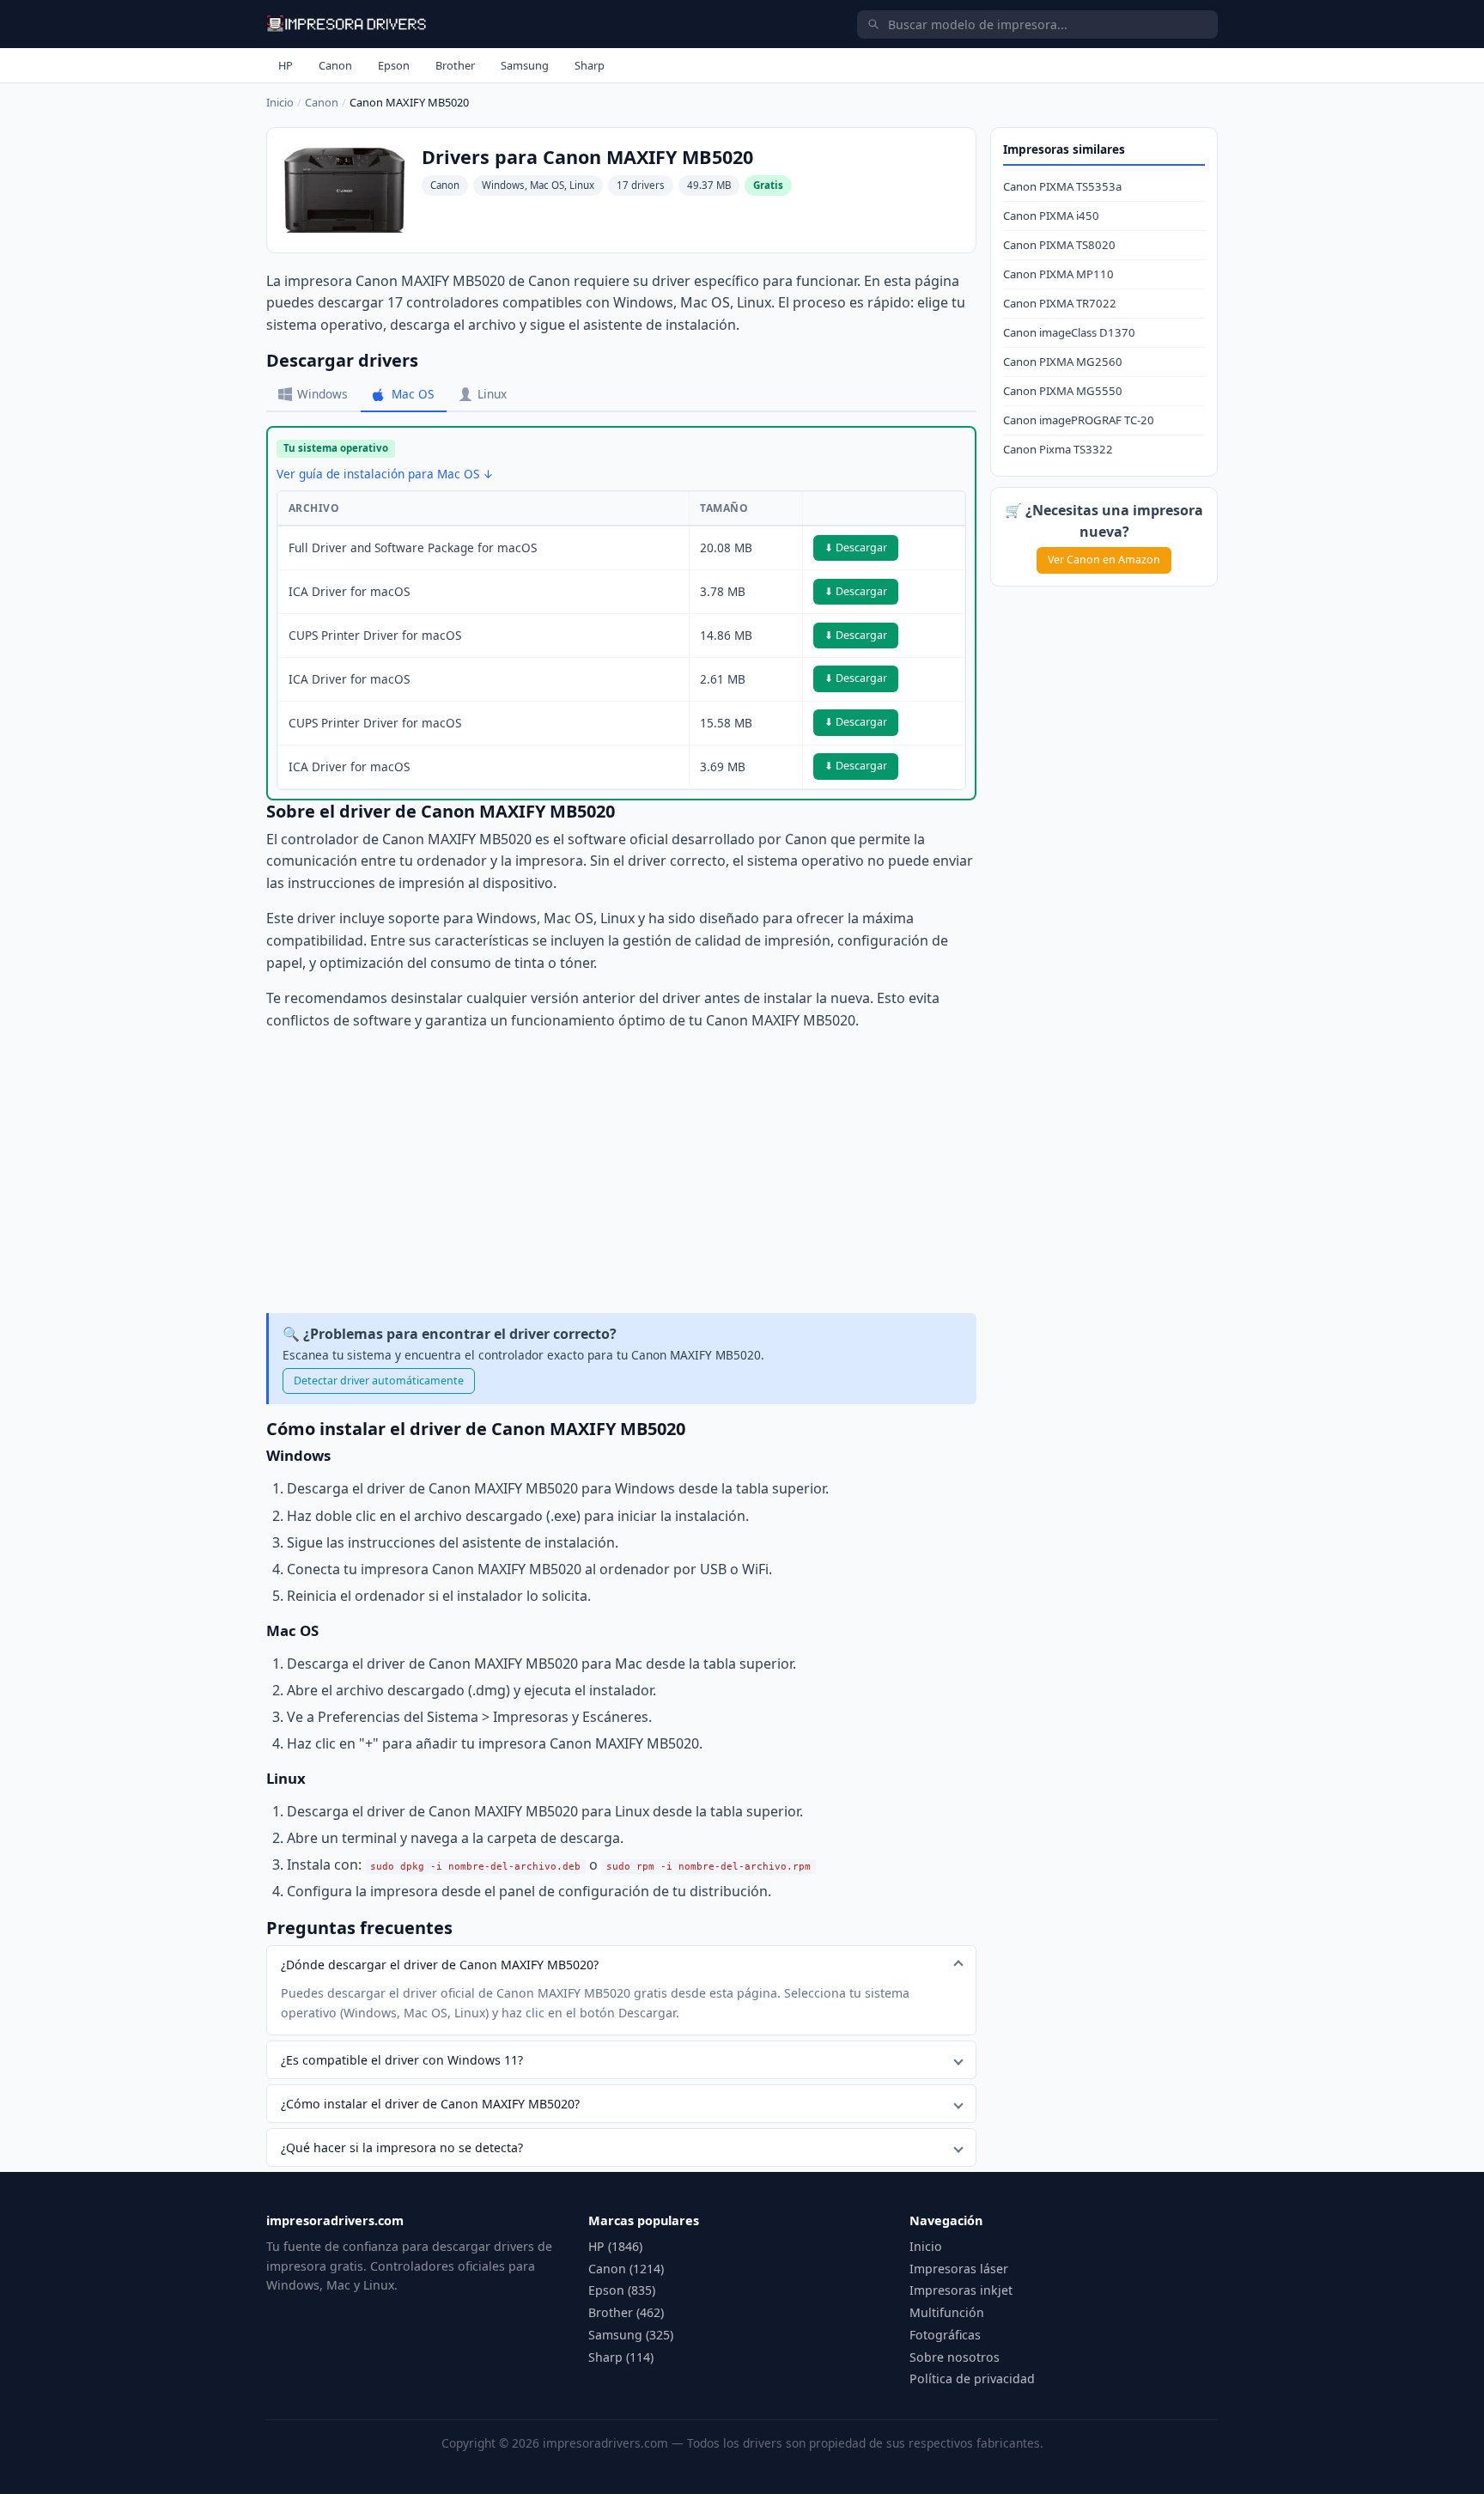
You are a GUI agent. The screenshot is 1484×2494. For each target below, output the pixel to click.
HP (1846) (615, 2246)
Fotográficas (945, 2335)
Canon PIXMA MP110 (1058, 274)
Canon (335, 65)
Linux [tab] (492, 394)
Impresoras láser (959, 2269)
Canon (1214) (626, 2269)
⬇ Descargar (856, 547)
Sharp (590, 65)
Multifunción (947, 2312)
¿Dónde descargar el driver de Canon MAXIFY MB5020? (440, 1965)
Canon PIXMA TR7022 (1060, 303)
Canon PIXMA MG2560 (1063, 362)
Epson (394, 65)
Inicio (280, 102)
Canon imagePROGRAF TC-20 (1079, 420)
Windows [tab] (322, 394)
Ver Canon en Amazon (1104, 560)
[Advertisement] (621, 1172)
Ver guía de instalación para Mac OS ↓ (385, 474)
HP (286, 65)
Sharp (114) (621, 2357)
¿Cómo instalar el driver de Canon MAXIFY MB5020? (430, 2104)
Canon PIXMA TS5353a (1062, 186)
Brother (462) (626, 2312)
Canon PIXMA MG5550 (1063, 391)
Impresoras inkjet (961, 2290)
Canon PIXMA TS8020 (1059, 245)
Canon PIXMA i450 (1051, 216)
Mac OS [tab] (413, 394)
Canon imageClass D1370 (1069, 332)
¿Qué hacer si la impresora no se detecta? (402, 2147)
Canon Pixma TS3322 (1058, 449)
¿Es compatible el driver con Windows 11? (402, 2060)
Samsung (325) (631, 2335)
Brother (455, 65)
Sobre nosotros (955, 2357)
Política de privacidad (972, 2378)
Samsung (525, 65)
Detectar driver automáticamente (379, 1381)
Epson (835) (622, 2290)
